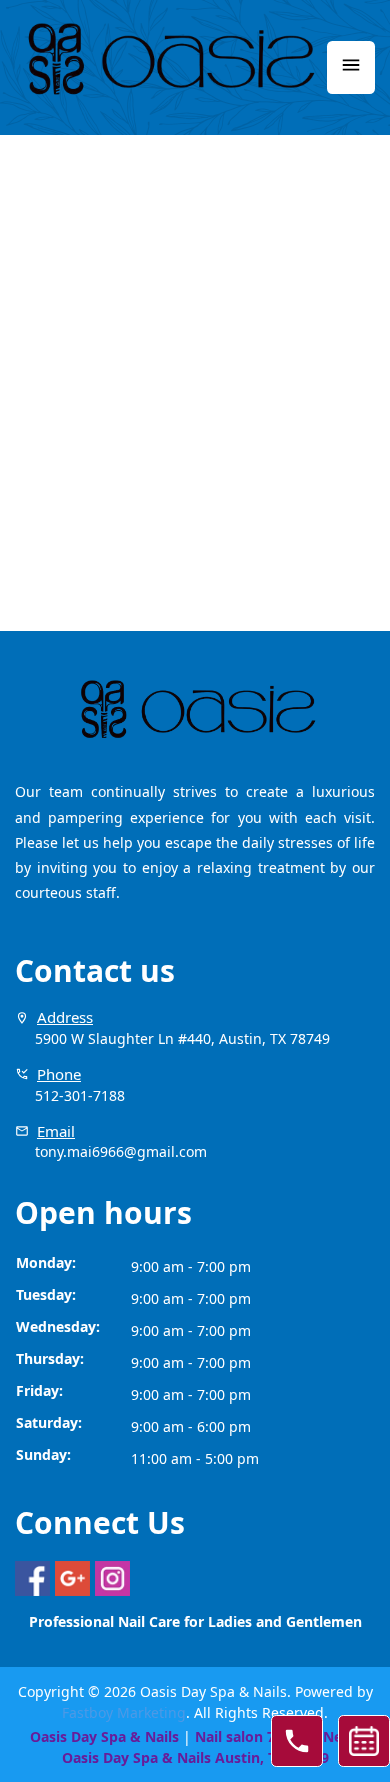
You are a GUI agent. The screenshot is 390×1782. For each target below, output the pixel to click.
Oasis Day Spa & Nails (104, 1736)
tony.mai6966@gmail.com (121, 1151)
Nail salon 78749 (251, 1736)
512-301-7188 (80, 1095)
